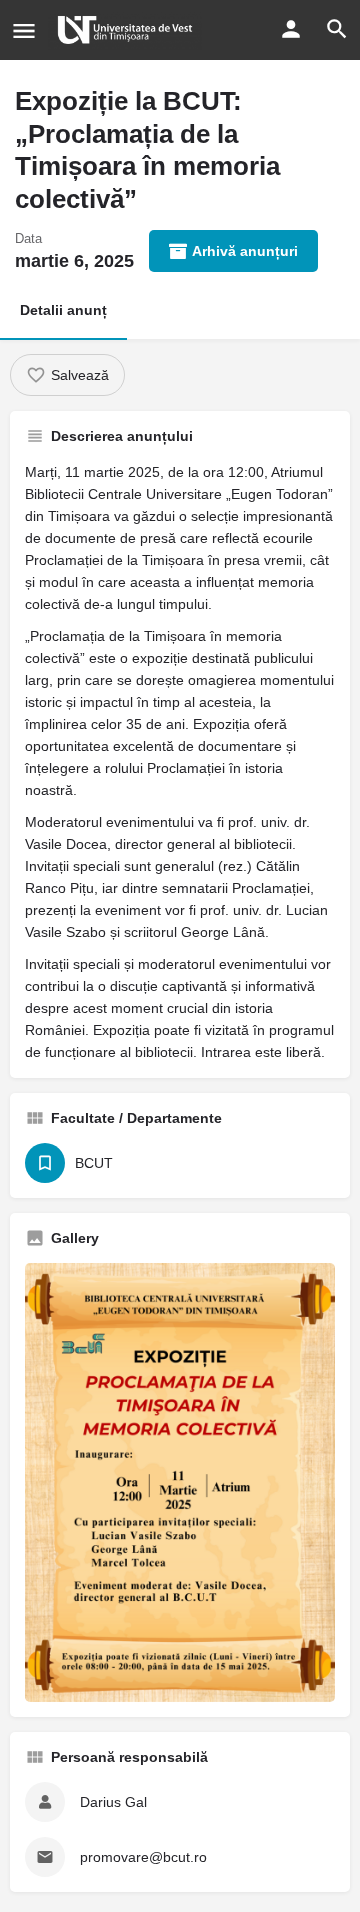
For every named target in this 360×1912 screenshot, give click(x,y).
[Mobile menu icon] (24, 30)
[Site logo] (127, 30)
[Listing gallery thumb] (180, 1482)
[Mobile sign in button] (291, 29)
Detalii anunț (63, 310)
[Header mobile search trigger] (337, 29)
